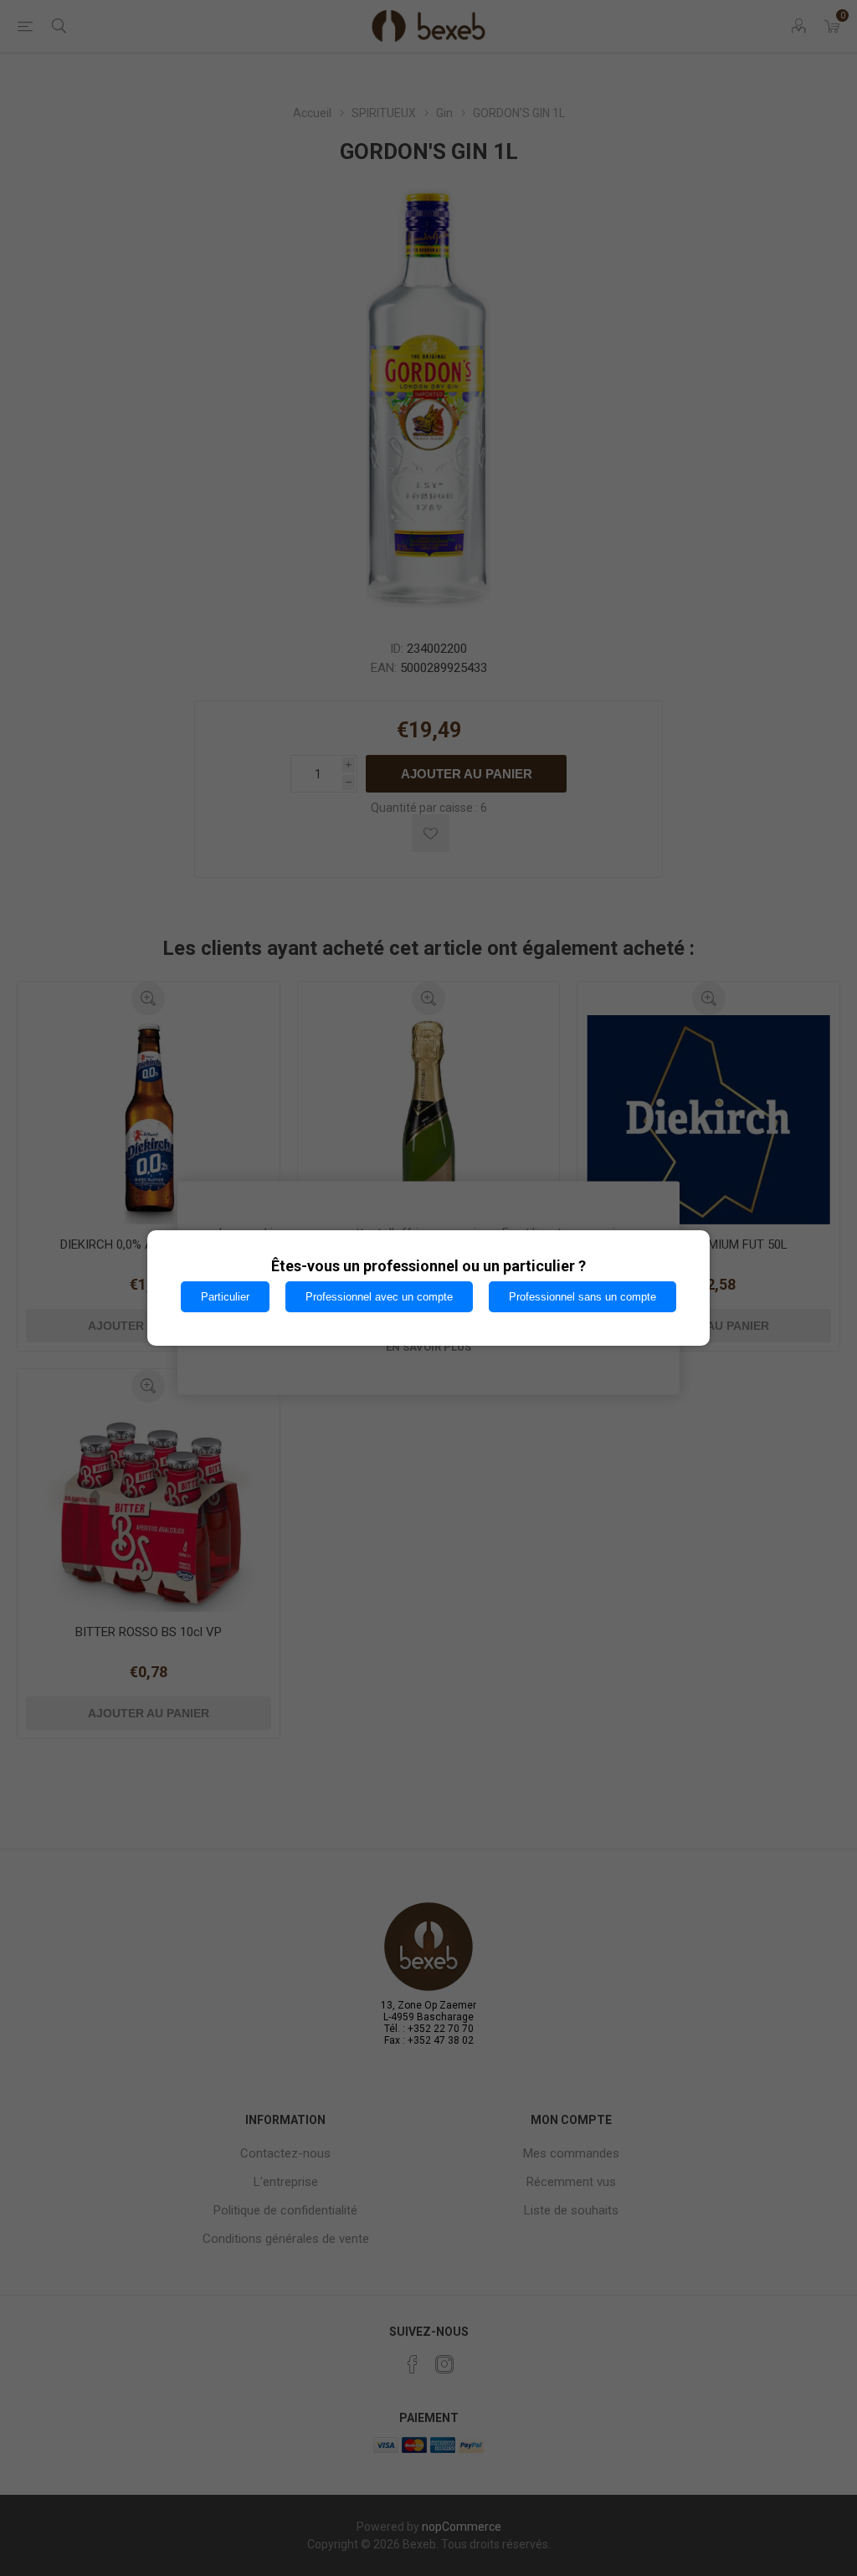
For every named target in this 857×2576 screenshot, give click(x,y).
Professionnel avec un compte (379, 1297)
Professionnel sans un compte (582, 1297)
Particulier (225, 1297)
